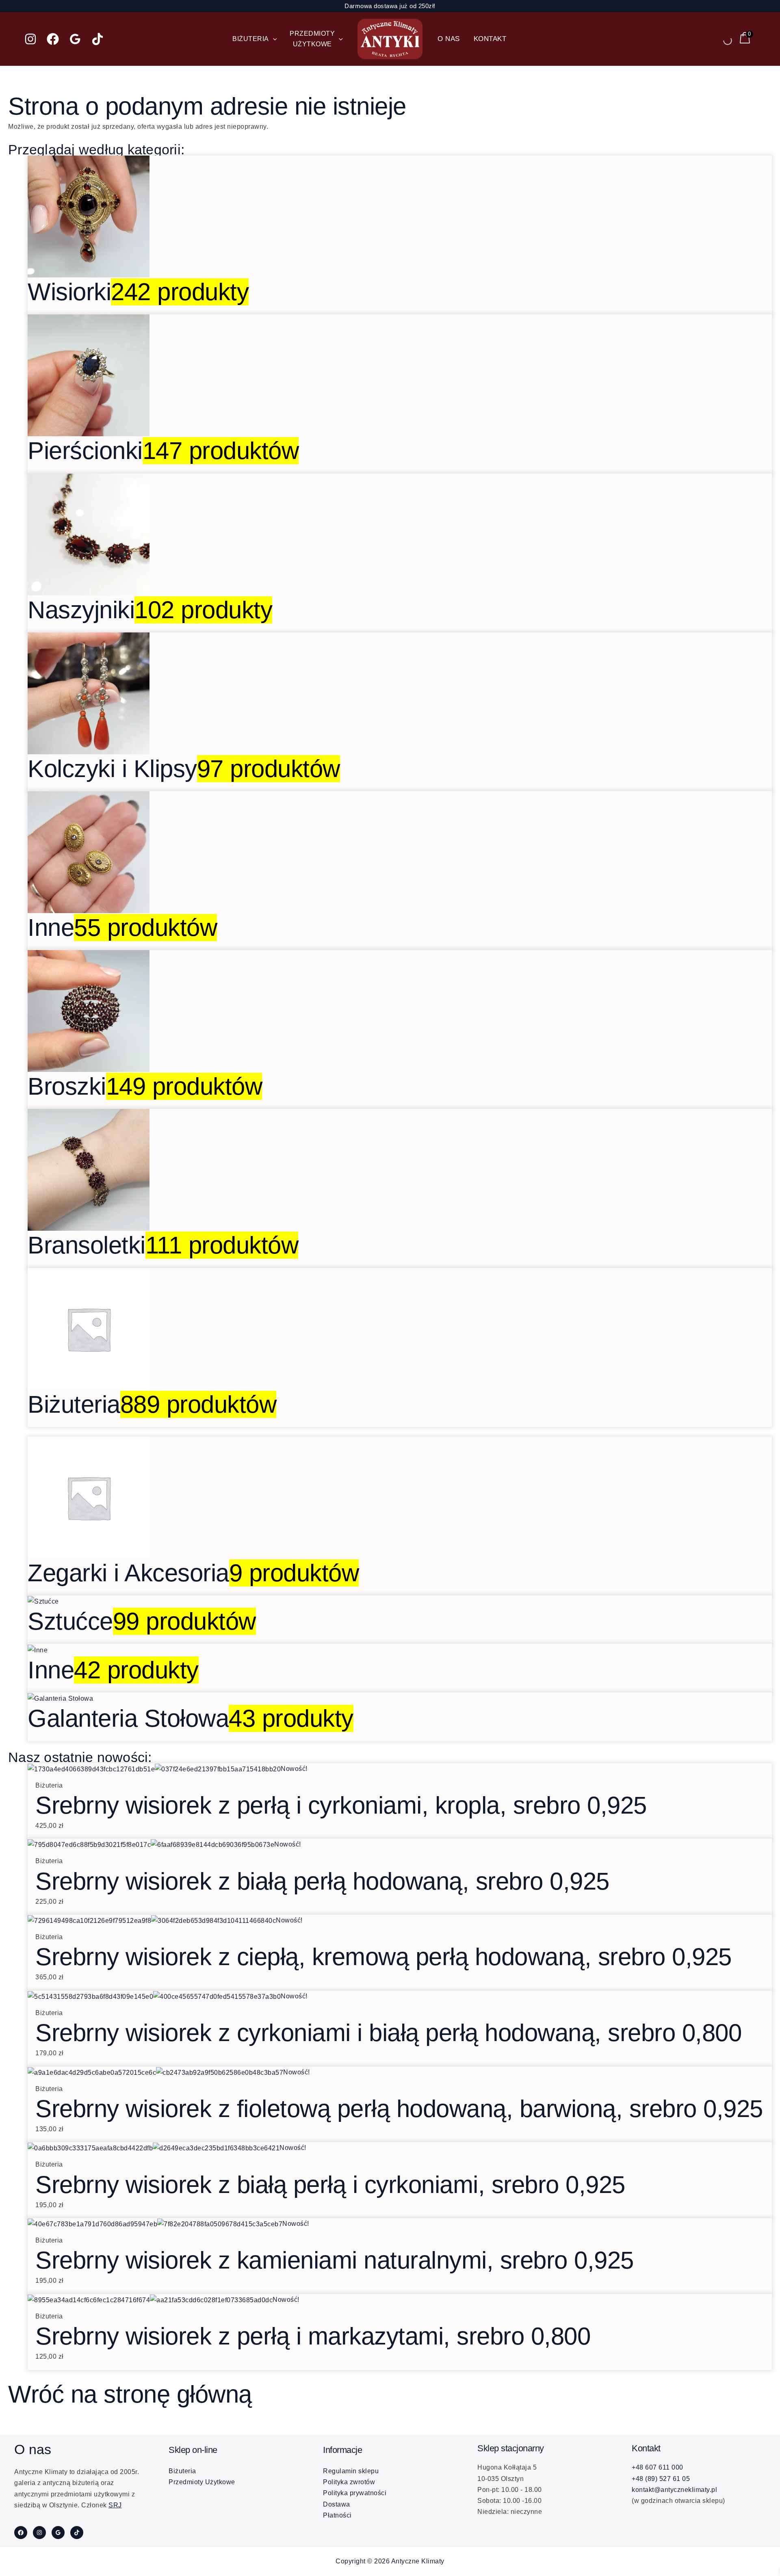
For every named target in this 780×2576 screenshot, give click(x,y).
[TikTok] (97, 39)
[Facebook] (53, 39)
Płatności (337, 2515)
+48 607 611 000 (658, 2467)
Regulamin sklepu (351, 2471)
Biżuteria (182, 2471)
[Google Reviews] (75, 39)
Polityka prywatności (355, 2493)
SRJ (115, 2505)
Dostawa (337, 2504)
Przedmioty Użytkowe (202, 2482)
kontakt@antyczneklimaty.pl (674, 2490)
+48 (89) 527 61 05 (661, 2479)
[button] (273, 39)
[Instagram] (30, 39)
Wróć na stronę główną (130, 2394)
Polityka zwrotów (349, 2482)
